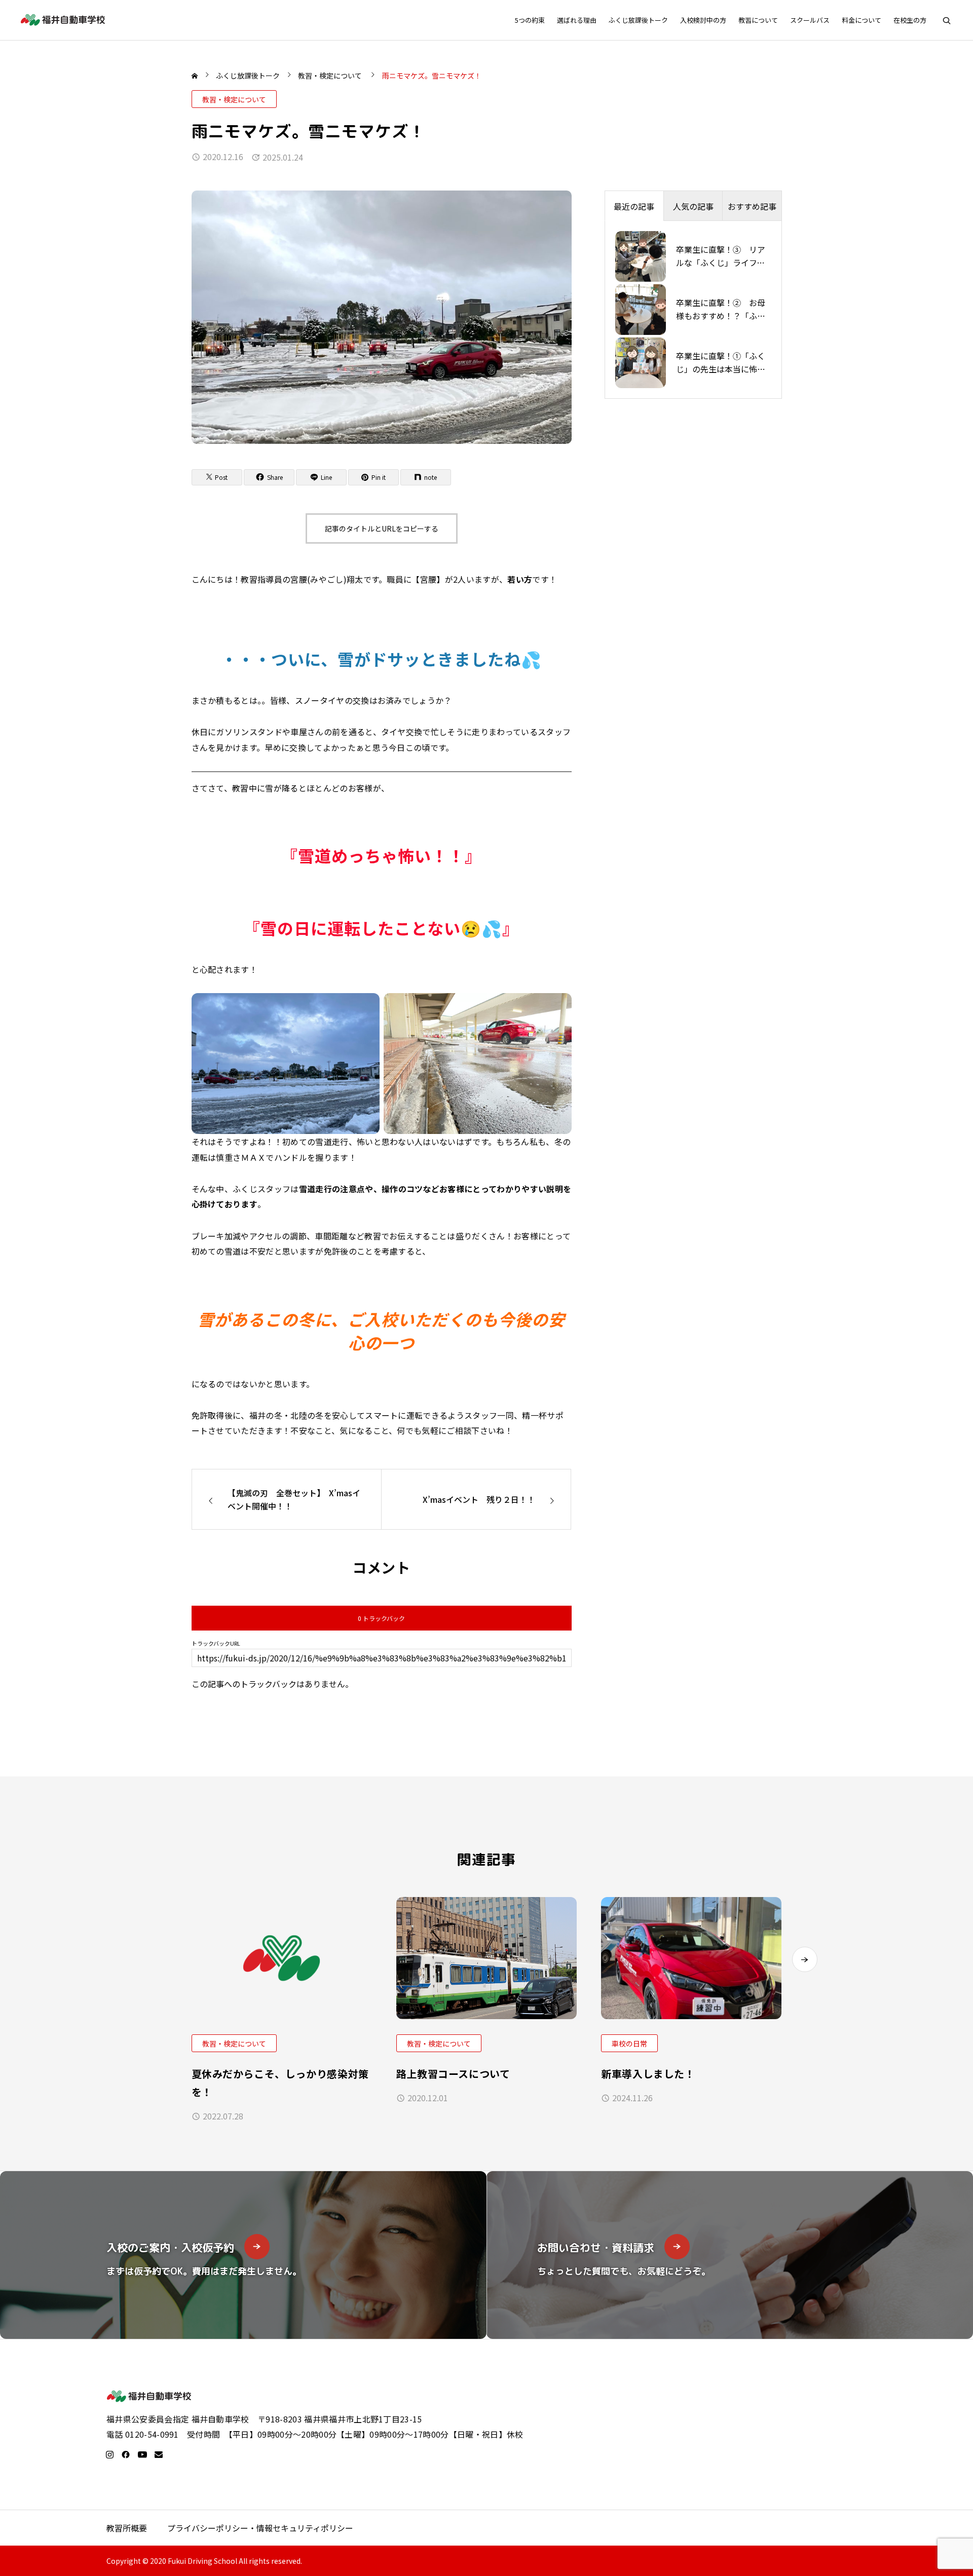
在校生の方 (910, 20)
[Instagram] (109, 2454)
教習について (758, 20)
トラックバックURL (216, 1643)
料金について (862, 20)
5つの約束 (530, 20)
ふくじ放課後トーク (638, 20)
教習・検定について (234, 99)
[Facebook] (126, 2454)
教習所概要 (127, 2528)
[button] (805, 1959)
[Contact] (159, 2454)
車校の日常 (629, 2043)
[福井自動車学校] (63, 20)
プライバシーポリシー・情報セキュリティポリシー (260, 2528)
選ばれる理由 (577, 20)
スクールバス (810, 20)
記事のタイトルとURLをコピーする (382, 528)
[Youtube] (142, 2454)
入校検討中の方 (703, 20)
